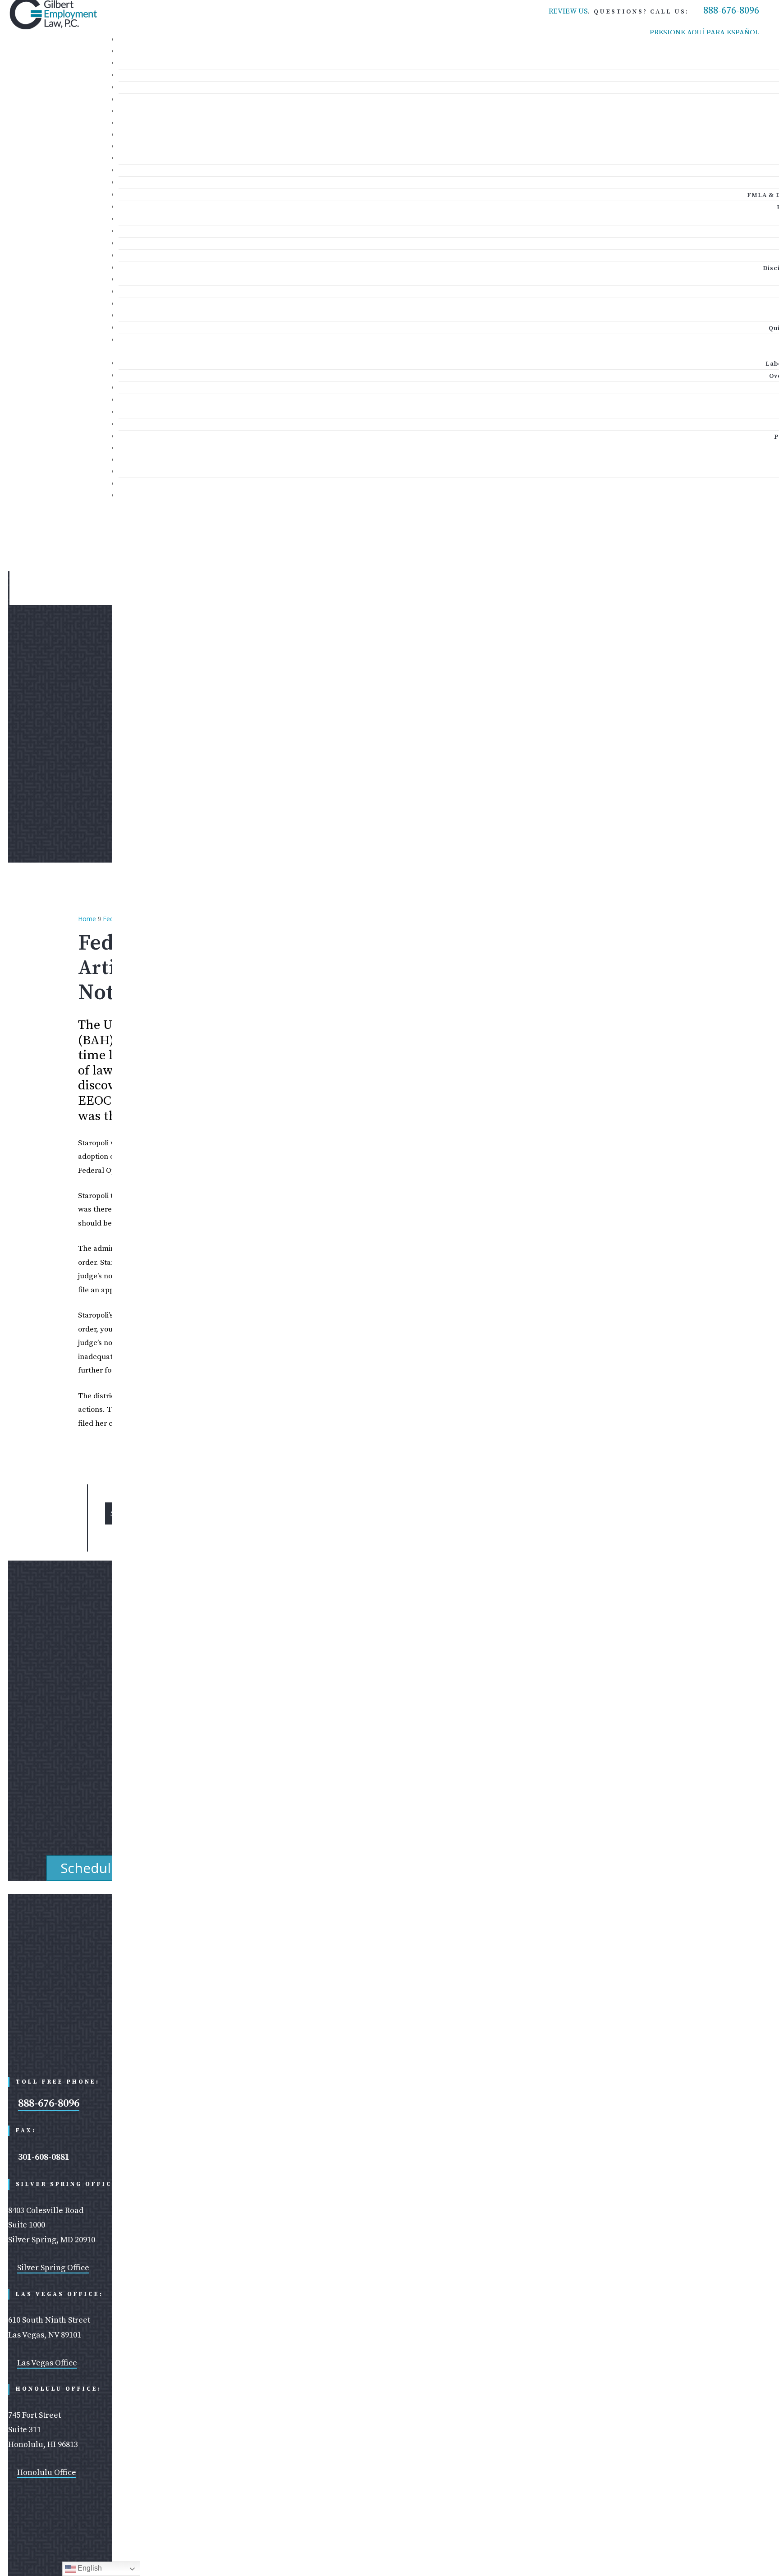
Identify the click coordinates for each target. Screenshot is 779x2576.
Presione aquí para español (704, 32)
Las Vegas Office (47, 2363)
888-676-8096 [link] (731, 11)
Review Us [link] (568, 11)
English (89, 2568)
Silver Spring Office (53, 2268)
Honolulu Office (47, 2473)
